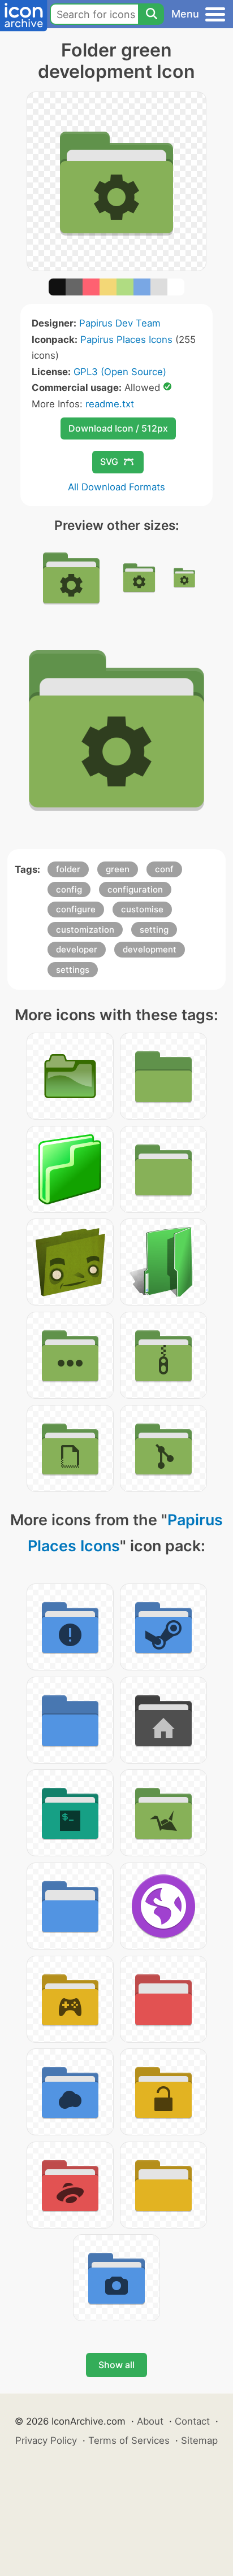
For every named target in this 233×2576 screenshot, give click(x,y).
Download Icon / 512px (118, 428)
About (150, 2421)
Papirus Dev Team (120, 323)
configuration (135, 889)
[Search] (151, 14)
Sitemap (199, 2440)
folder (68, 869)
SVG (109, 462)
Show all (116, 2365)
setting (154, 930)
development (150, 949)
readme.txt (110, 404)
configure (76, 909)
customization (85, 930)
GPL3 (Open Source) (120, 372)
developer (77, 949)
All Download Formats (116, 487)
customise (142, 909)
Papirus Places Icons (126, 340)
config (69, 889)
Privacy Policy (46, 2440)
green (118, 869)
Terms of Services (129, 2440)
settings (73, 970)
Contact (192, 2421)
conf (164, 869)
